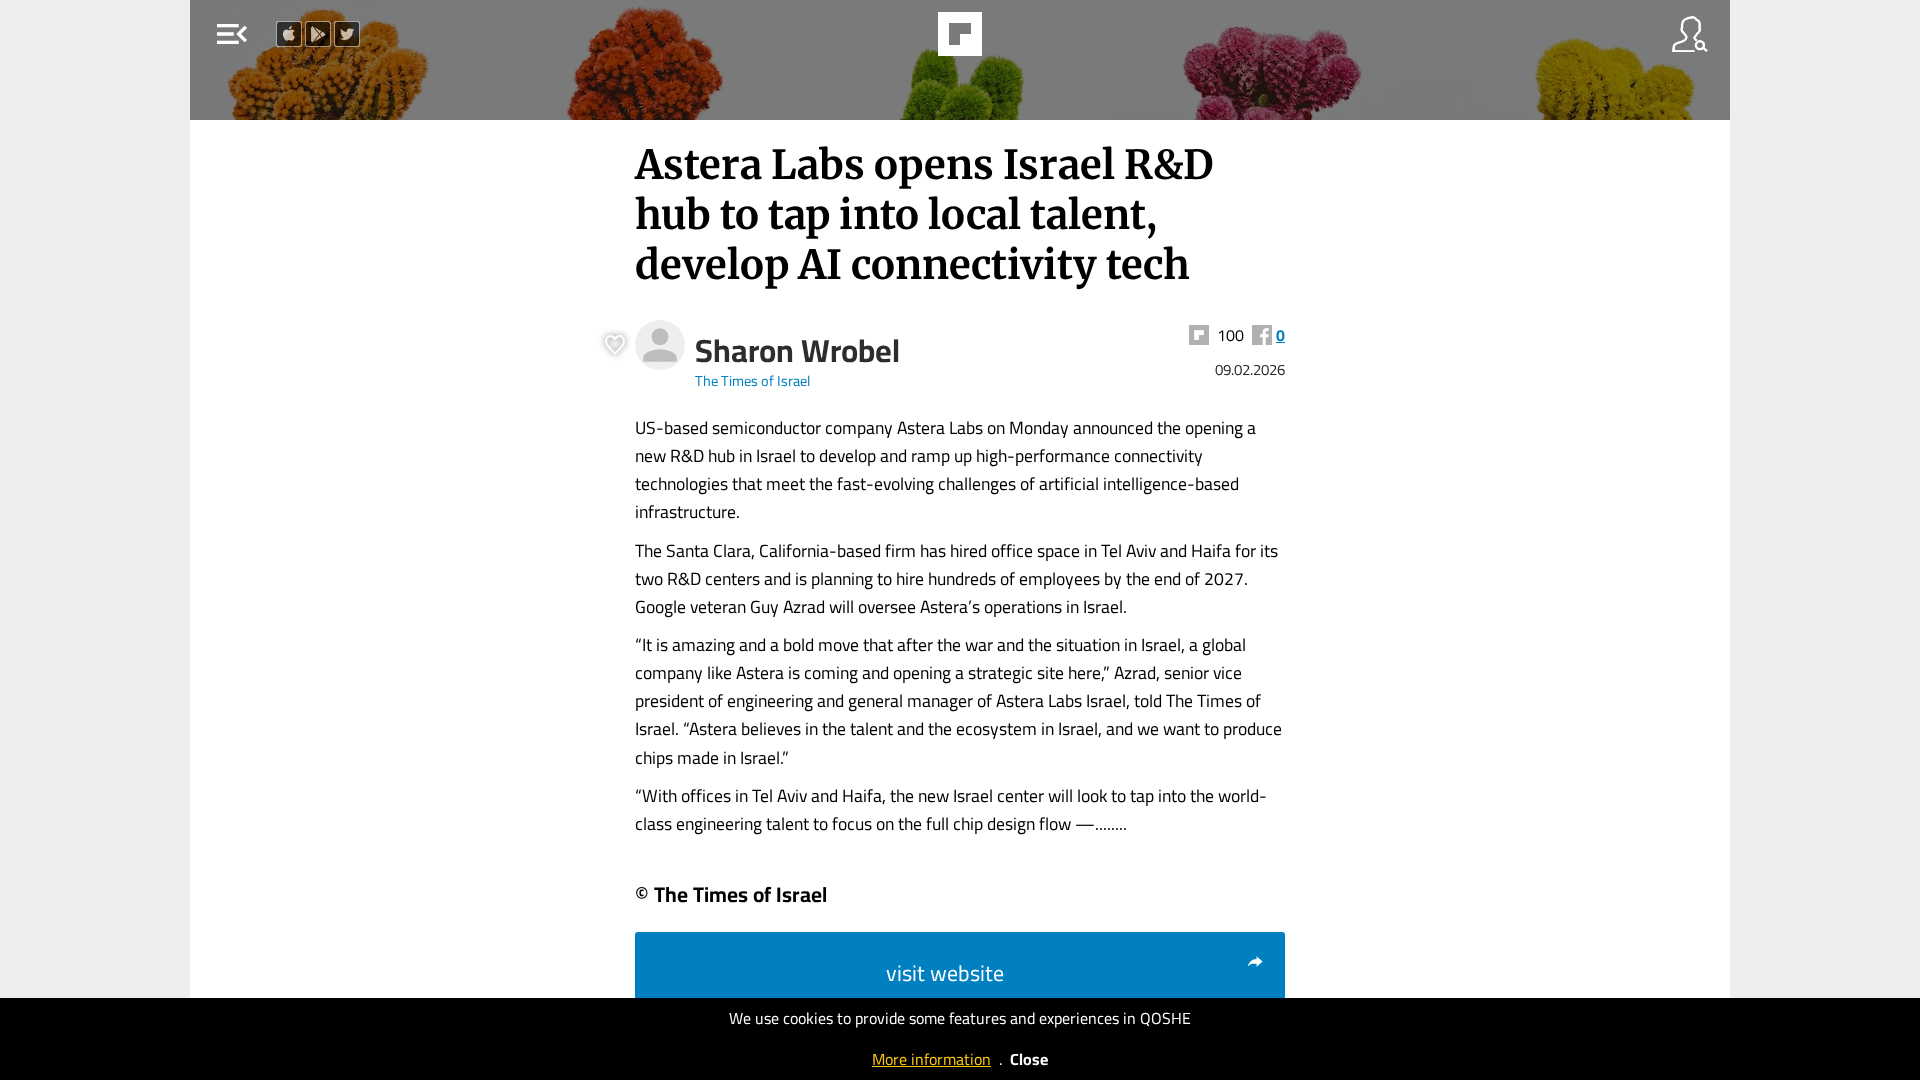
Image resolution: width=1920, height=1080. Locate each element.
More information (931, 1059)
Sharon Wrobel (797, 350)
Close (1029, 1059)
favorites (902, 40)
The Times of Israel (752, 380)
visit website (945, 973)
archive (1014, 40)
